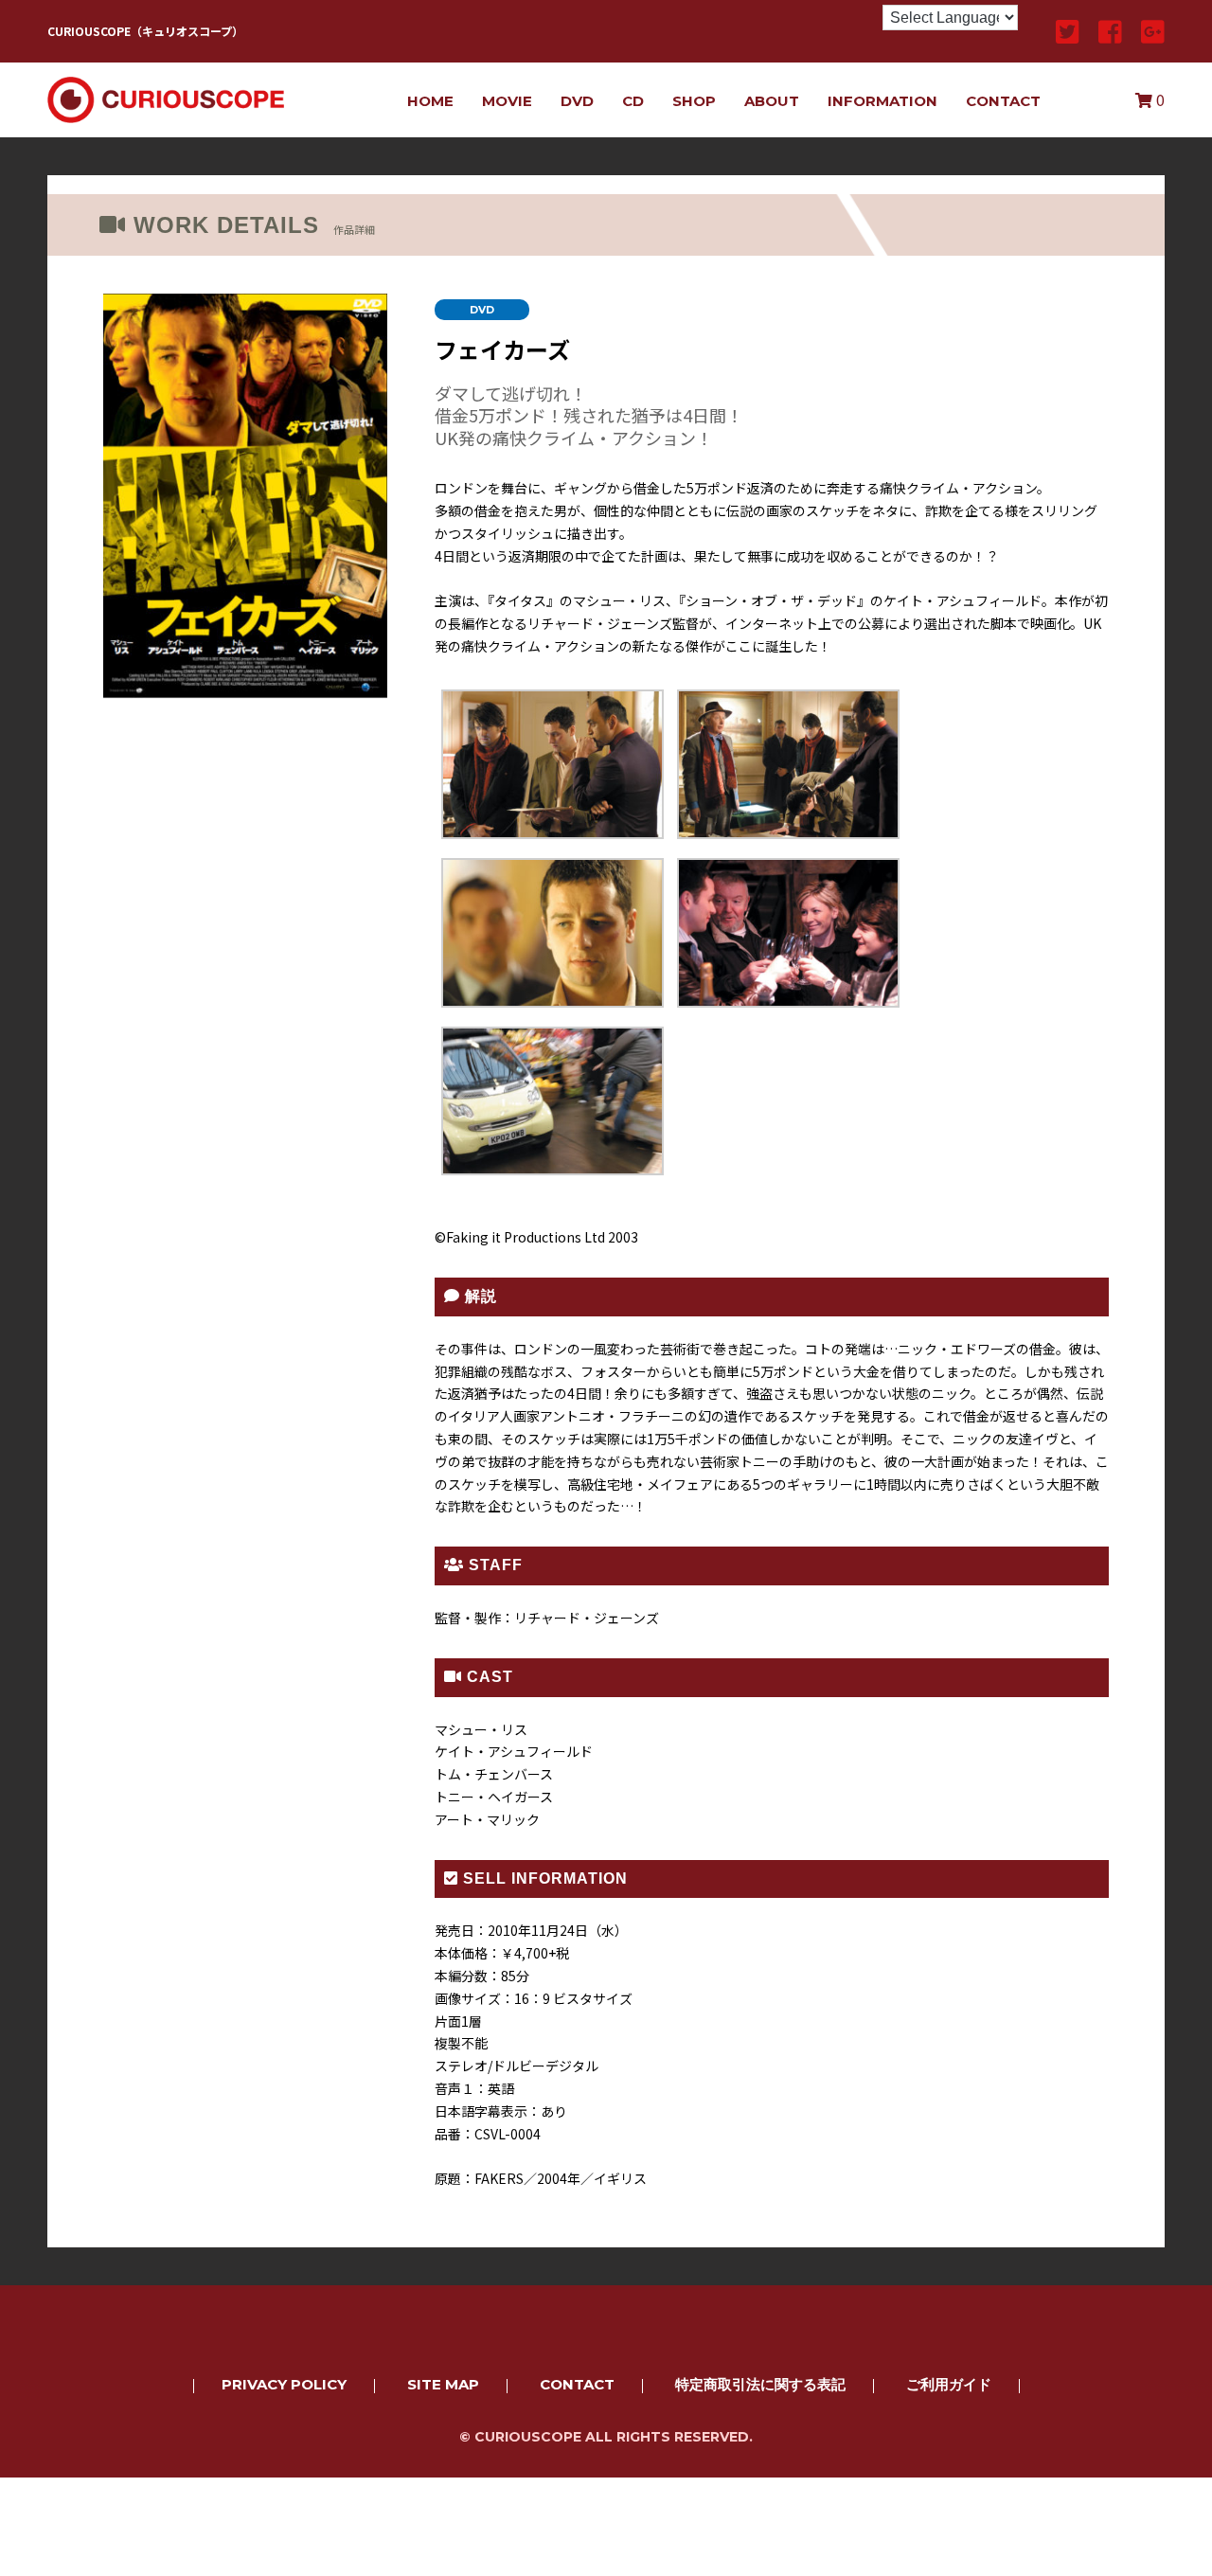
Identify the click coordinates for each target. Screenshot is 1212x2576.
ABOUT (772, 101)
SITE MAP (443, 2384)
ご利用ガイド (949, 2384)
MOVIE (507, 101)
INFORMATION (882, 101)
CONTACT (1003, 101)
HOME (430, 101)
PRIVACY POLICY (284, 2384)
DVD (577, 101)
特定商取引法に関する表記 (760, 2384)
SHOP (694, 101)
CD (633, 101)
